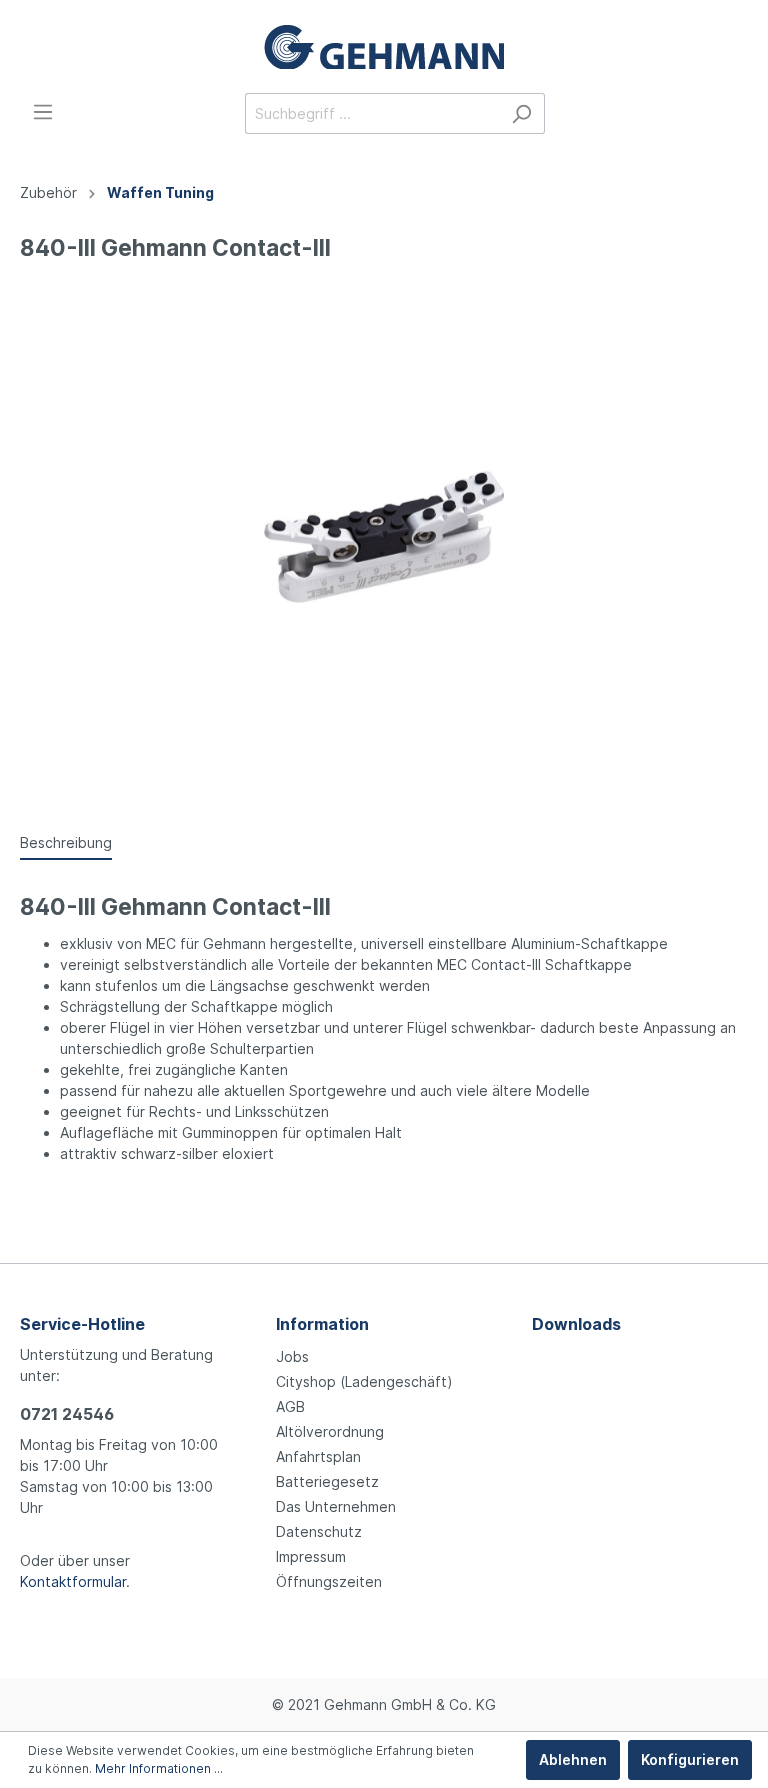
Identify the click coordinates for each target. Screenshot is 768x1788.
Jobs (292, 1356)
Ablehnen (573, 1759)
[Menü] (43, 112)
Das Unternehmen (336, 1506)
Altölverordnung (330, 1431)
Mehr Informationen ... (159, 1768)
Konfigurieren (690, 1759)
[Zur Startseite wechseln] (384, 46)
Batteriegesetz (327, 1481)
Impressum (311, 1556)
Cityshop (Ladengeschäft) (364, 1381)
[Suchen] (521, 113)
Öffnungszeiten (329, 1581)
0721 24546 (67, 1414)
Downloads (576, 1324)
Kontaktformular (73, 1581)
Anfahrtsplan (318, 1456)
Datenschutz (319, 1531)
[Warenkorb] (736, 115)
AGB (290, 1406)
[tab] (66, 842)
